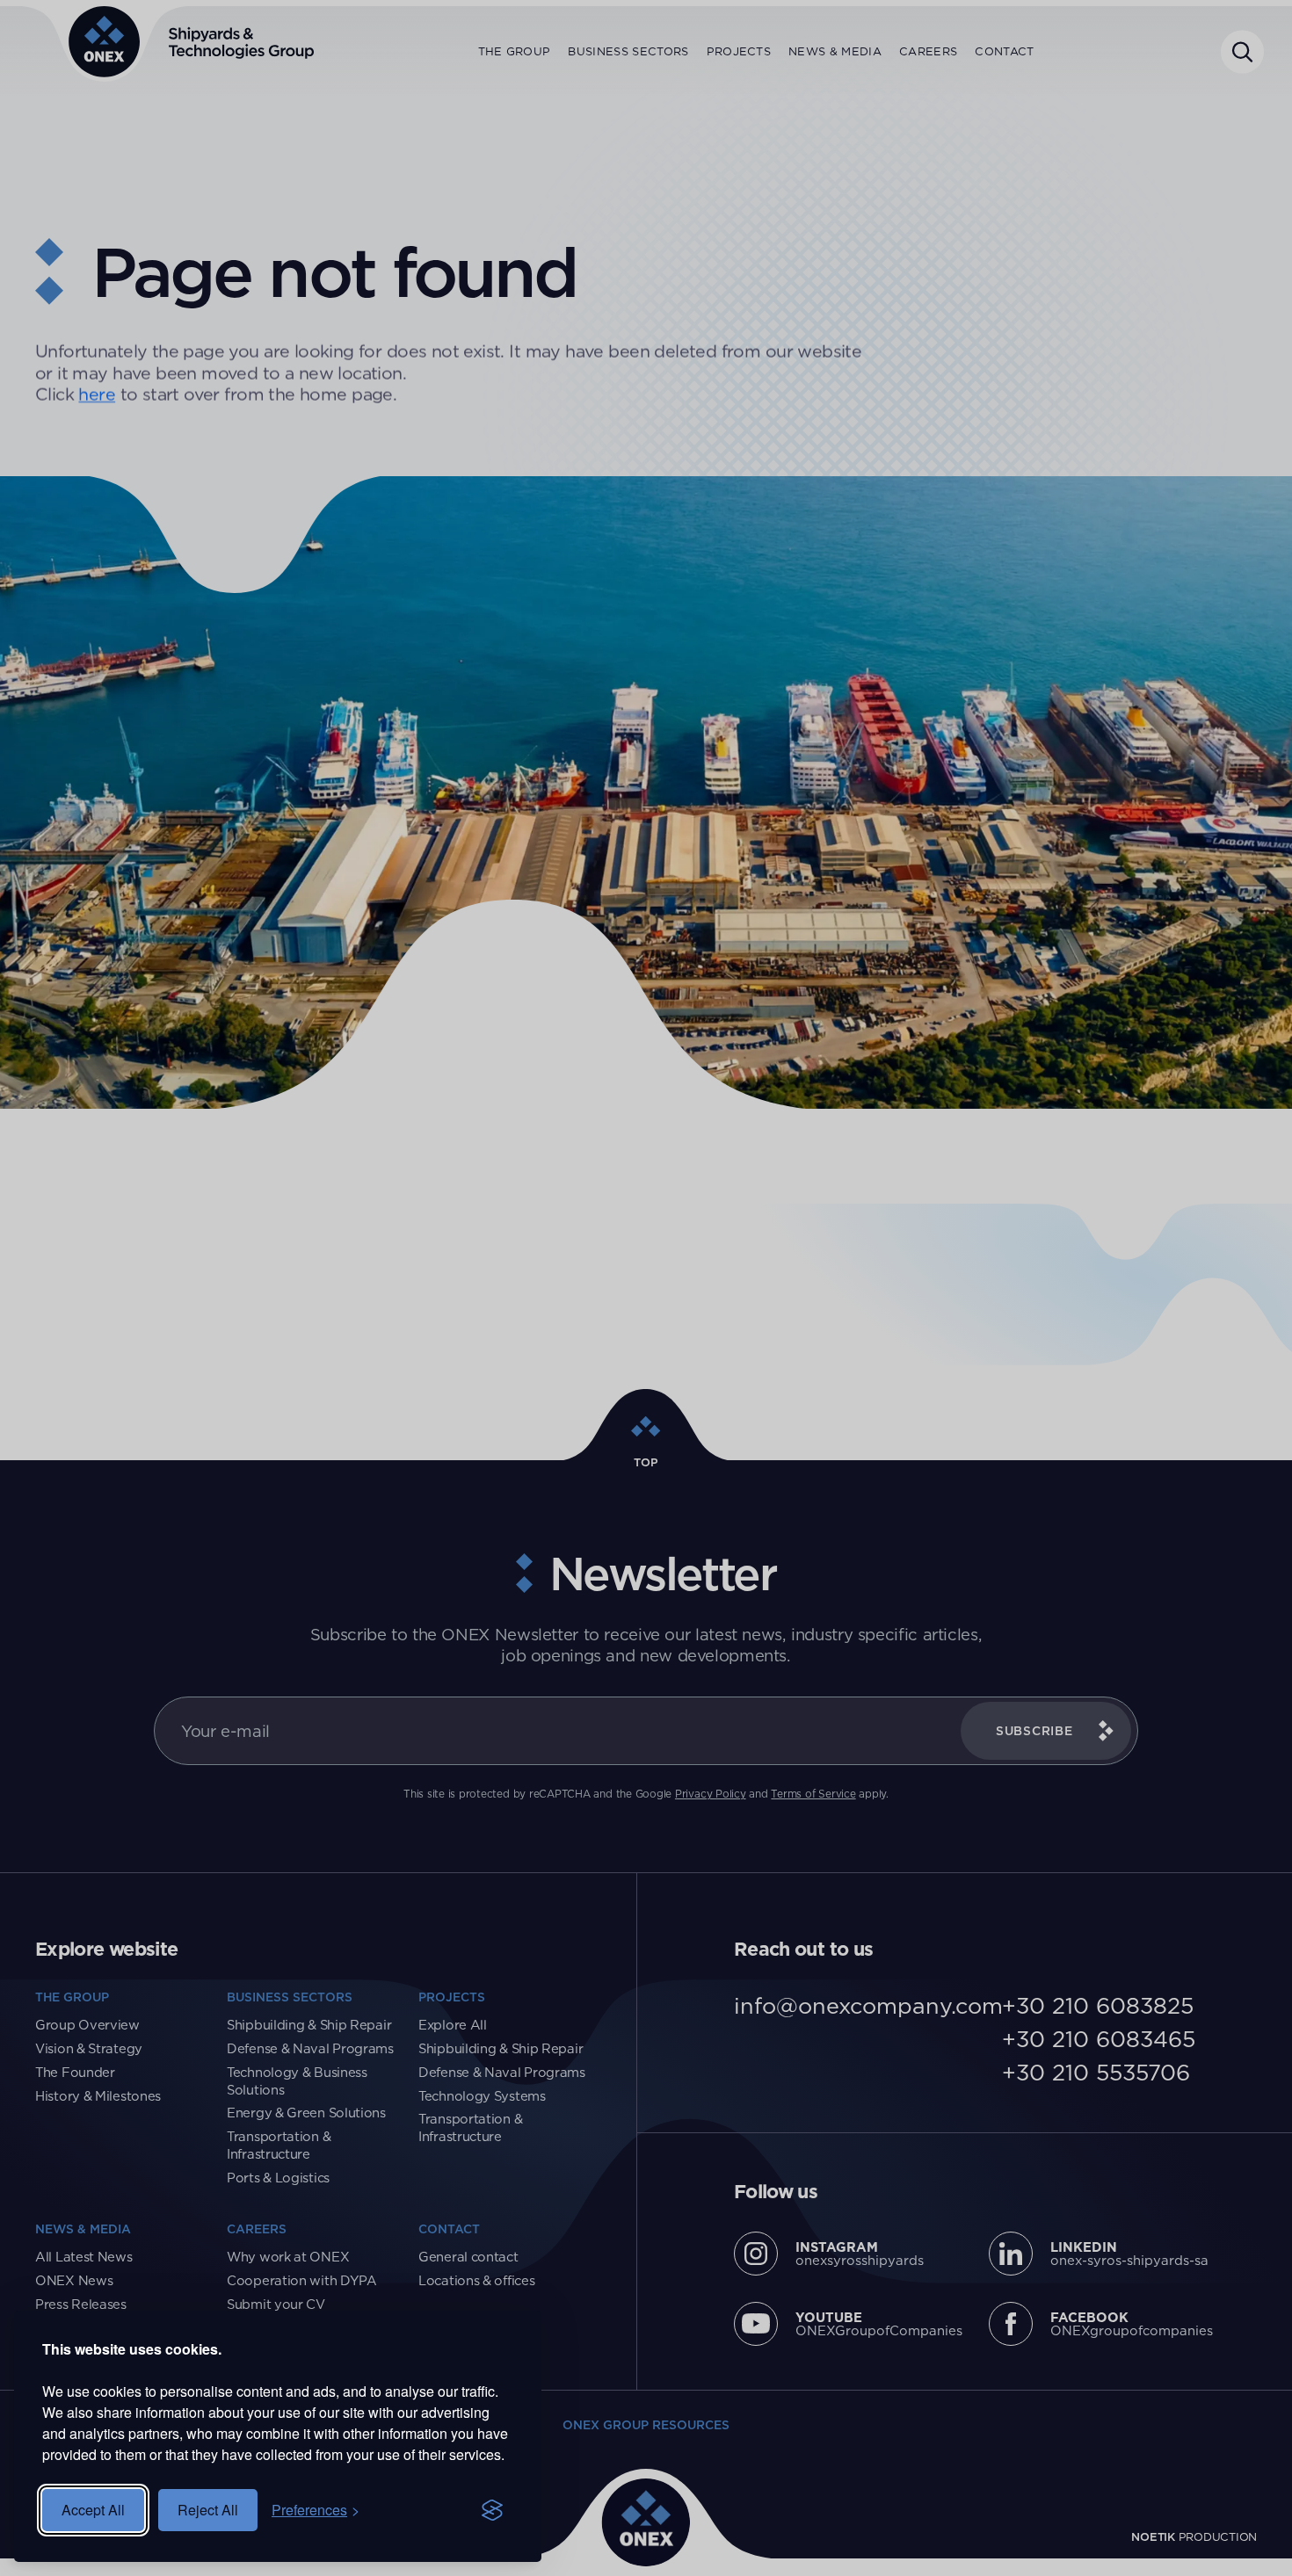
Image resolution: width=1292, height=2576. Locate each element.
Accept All (93, 2510)
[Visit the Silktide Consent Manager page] (492, 2510)
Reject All (208, 2510)
